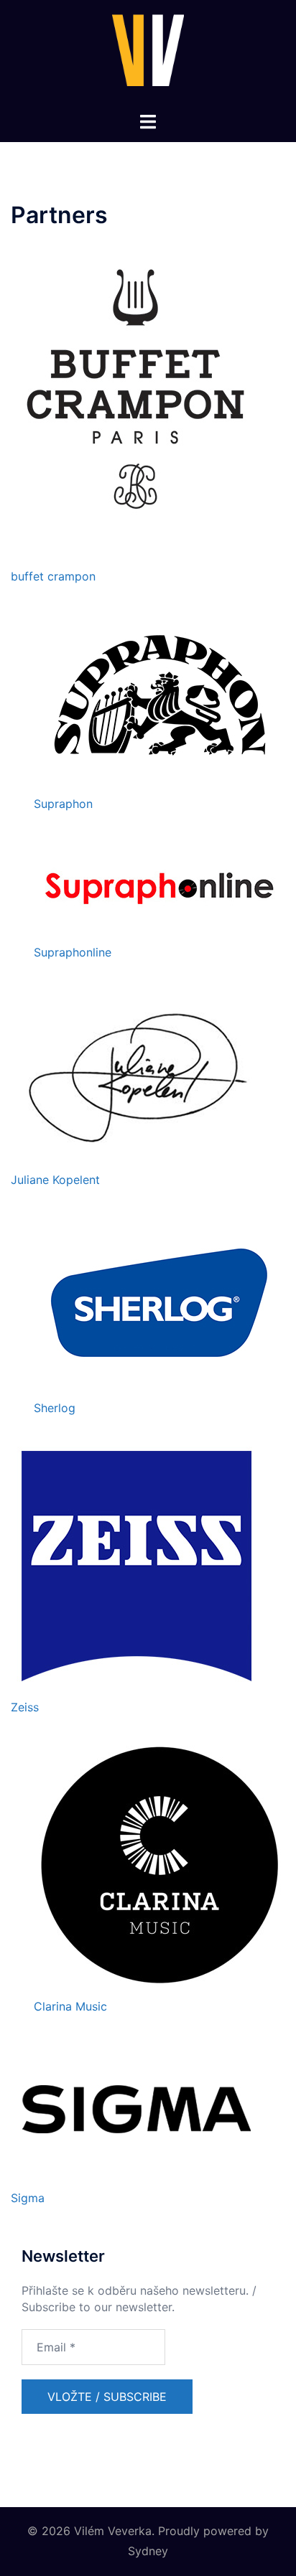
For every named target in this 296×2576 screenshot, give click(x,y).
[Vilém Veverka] (148, 55)
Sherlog (55, 1408)
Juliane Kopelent (55, 1180)
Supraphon (63, 804)
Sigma (28, 2198)
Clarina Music (70, 2006)
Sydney (148, 2551)
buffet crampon (53, 576)
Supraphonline (73, 952)
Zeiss (25, 1707)
